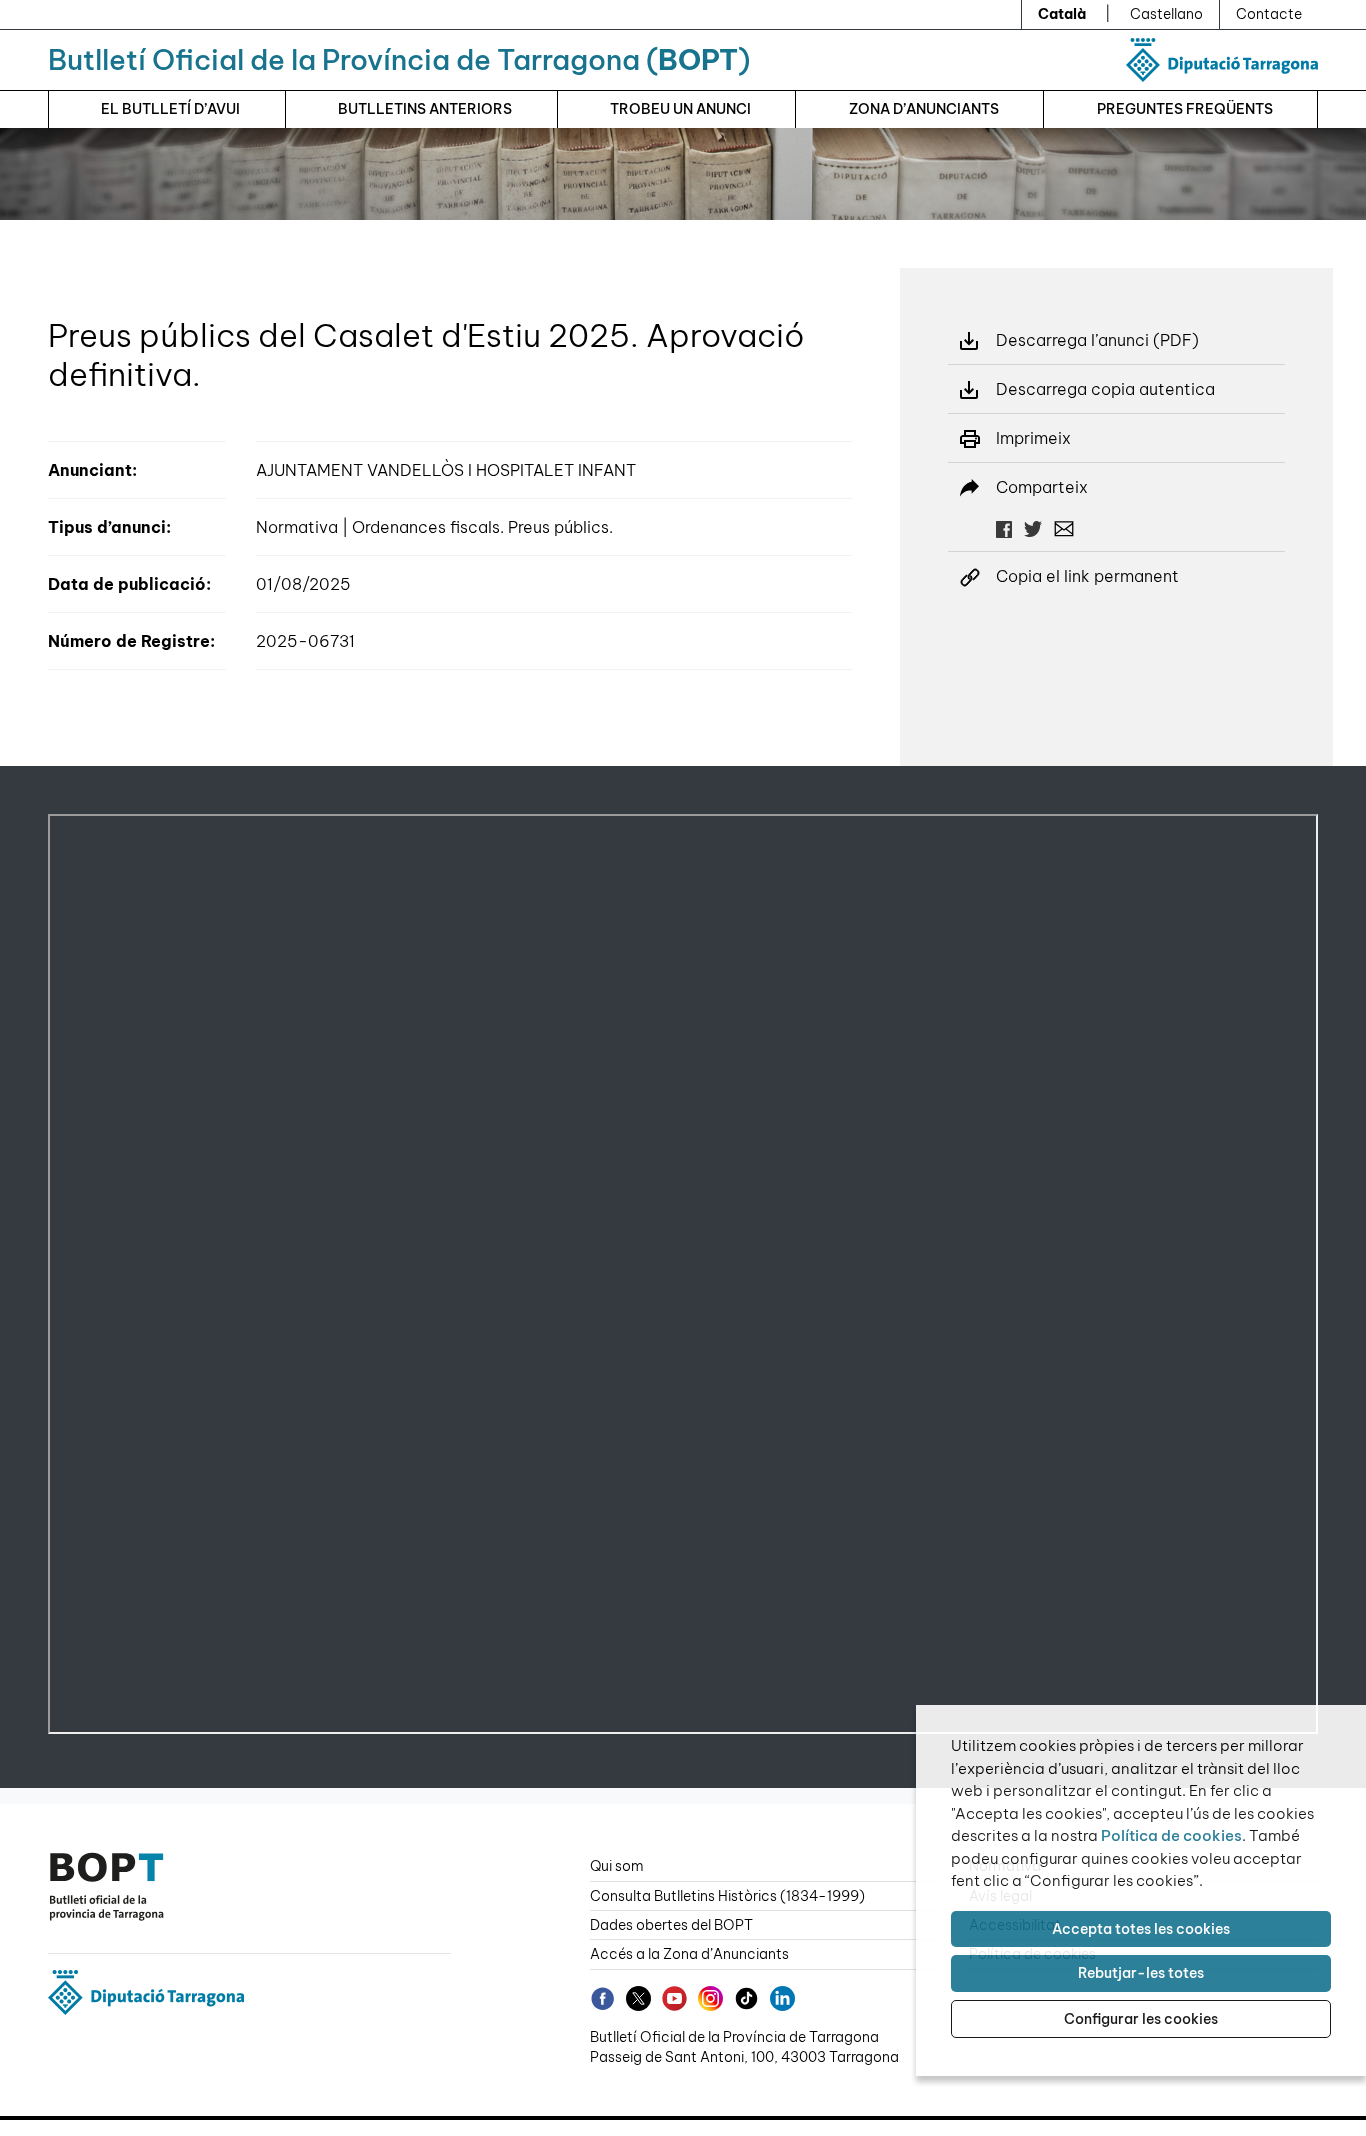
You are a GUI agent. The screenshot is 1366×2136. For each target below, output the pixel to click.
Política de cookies (1171, 1835)
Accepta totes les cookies (1141, 1929)
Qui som (617, 1866)
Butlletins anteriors (425, 109)
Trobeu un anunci (680, 109)
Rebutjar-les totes (1141, 1973)
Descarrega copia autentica (1105, 389)
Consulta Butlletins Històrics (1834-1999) (727, 1896)
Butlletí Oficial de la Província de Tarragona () (399, 59)
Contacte (1269, 14)
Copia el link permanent (1087, 576)
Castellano (1166, 14)
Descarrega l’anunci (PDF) (1097, 340)
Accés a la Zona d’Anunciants (689, 1954)
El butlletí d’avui (170, 109)
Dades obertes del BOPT (671, 1925)
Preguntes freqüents (1185, 109)
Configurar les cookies (1141, 2019)
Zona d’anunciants (924, 109)
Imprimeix (1033, 438)
